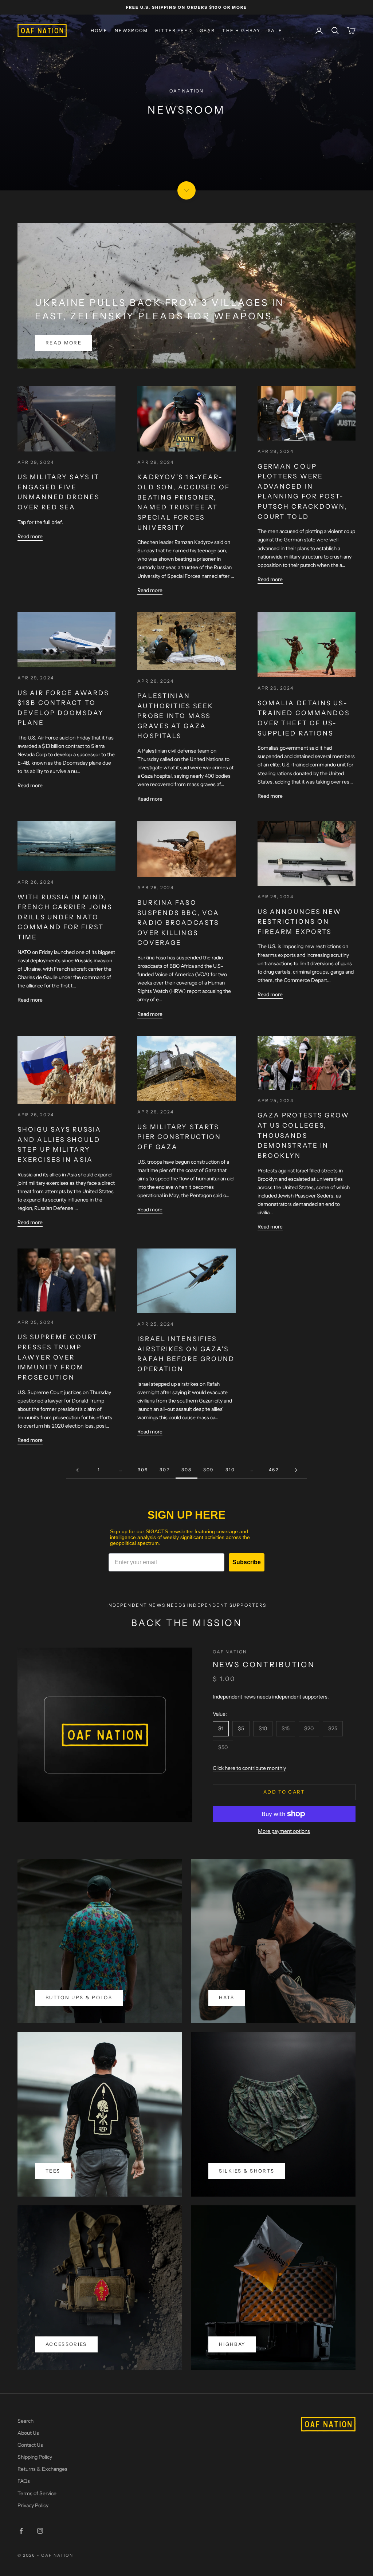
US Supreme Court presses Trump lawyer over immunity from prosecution (58, 1357)
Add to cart (284, 1792)
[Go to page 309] (296, 1470)
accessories (66, 2344)
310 (230, 1470)
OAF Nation (230, 1652)
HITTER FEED (174, 30)
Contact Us (30, 2445)
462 (274, 1470)
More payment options (284, 1831)
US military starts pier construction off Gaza (179, 1137)
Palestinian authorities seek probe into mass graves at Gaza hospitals (175, 716)
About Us (28, 2433)
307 (164, 1470)
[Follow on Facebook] (21, 2531)
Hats (227, 1997)
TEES (53, 2171)
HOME (99, 30)
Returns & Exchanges (42, 2469)
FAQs (24, 2481)
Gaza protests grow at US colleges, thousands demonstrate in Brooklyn (304, 1135)
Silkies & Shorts (247, 2171)
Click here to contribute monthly (249, 1768)
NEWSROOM (131, 30)
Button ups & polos (79, 1997)
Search (25, 2421)
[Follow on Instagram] (40, 2531)
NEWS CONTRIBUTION (264, 1664)
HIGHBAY (232, 2344)
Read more (64, 343)
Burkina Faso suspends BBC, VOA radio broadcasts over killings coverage (178, 923)
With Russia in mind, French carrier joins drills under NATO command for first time (65, 917)
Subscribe (247, 1562)
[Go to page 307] (77, 1470)
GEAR (207, 30)
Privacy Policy (33, 2505)
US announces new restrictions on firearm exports (300, 922)
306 (143, 1470)
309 (208, 1470)
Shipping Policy (35, 2457)
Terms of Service (37, 2493)
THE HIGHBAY (241, 30)
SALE (275, 30)
